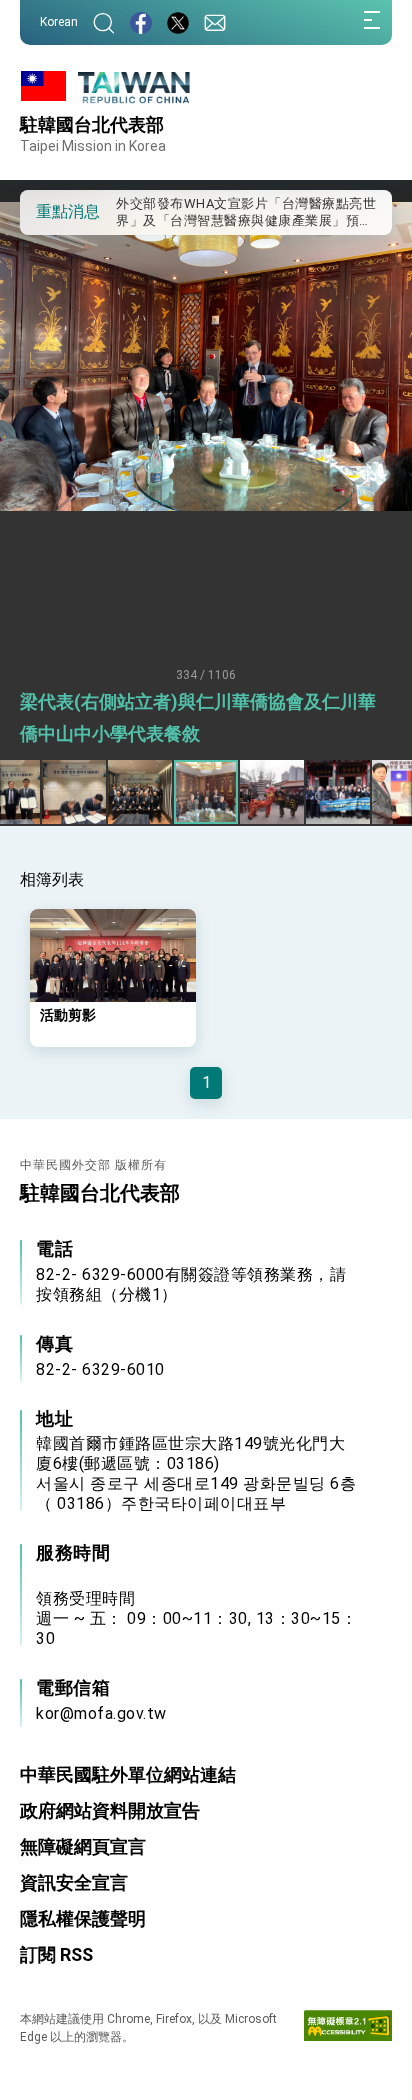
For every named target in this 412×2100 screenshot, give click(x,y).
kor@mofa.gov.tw (101, 1713)
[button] (50, 211)
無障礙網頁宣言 (83, 1846)
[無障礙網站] (348, 2030)
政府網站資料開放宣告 (110, 1810)
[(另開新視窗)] (141, 22)
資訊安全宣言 (74, 1882)
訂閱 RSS (56, 1954)
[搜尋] (104, 22)
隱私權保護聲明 (83, 1918)
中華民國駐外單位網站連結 (128, 1774)
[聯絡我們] (215, 22)
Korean (59, 22)
